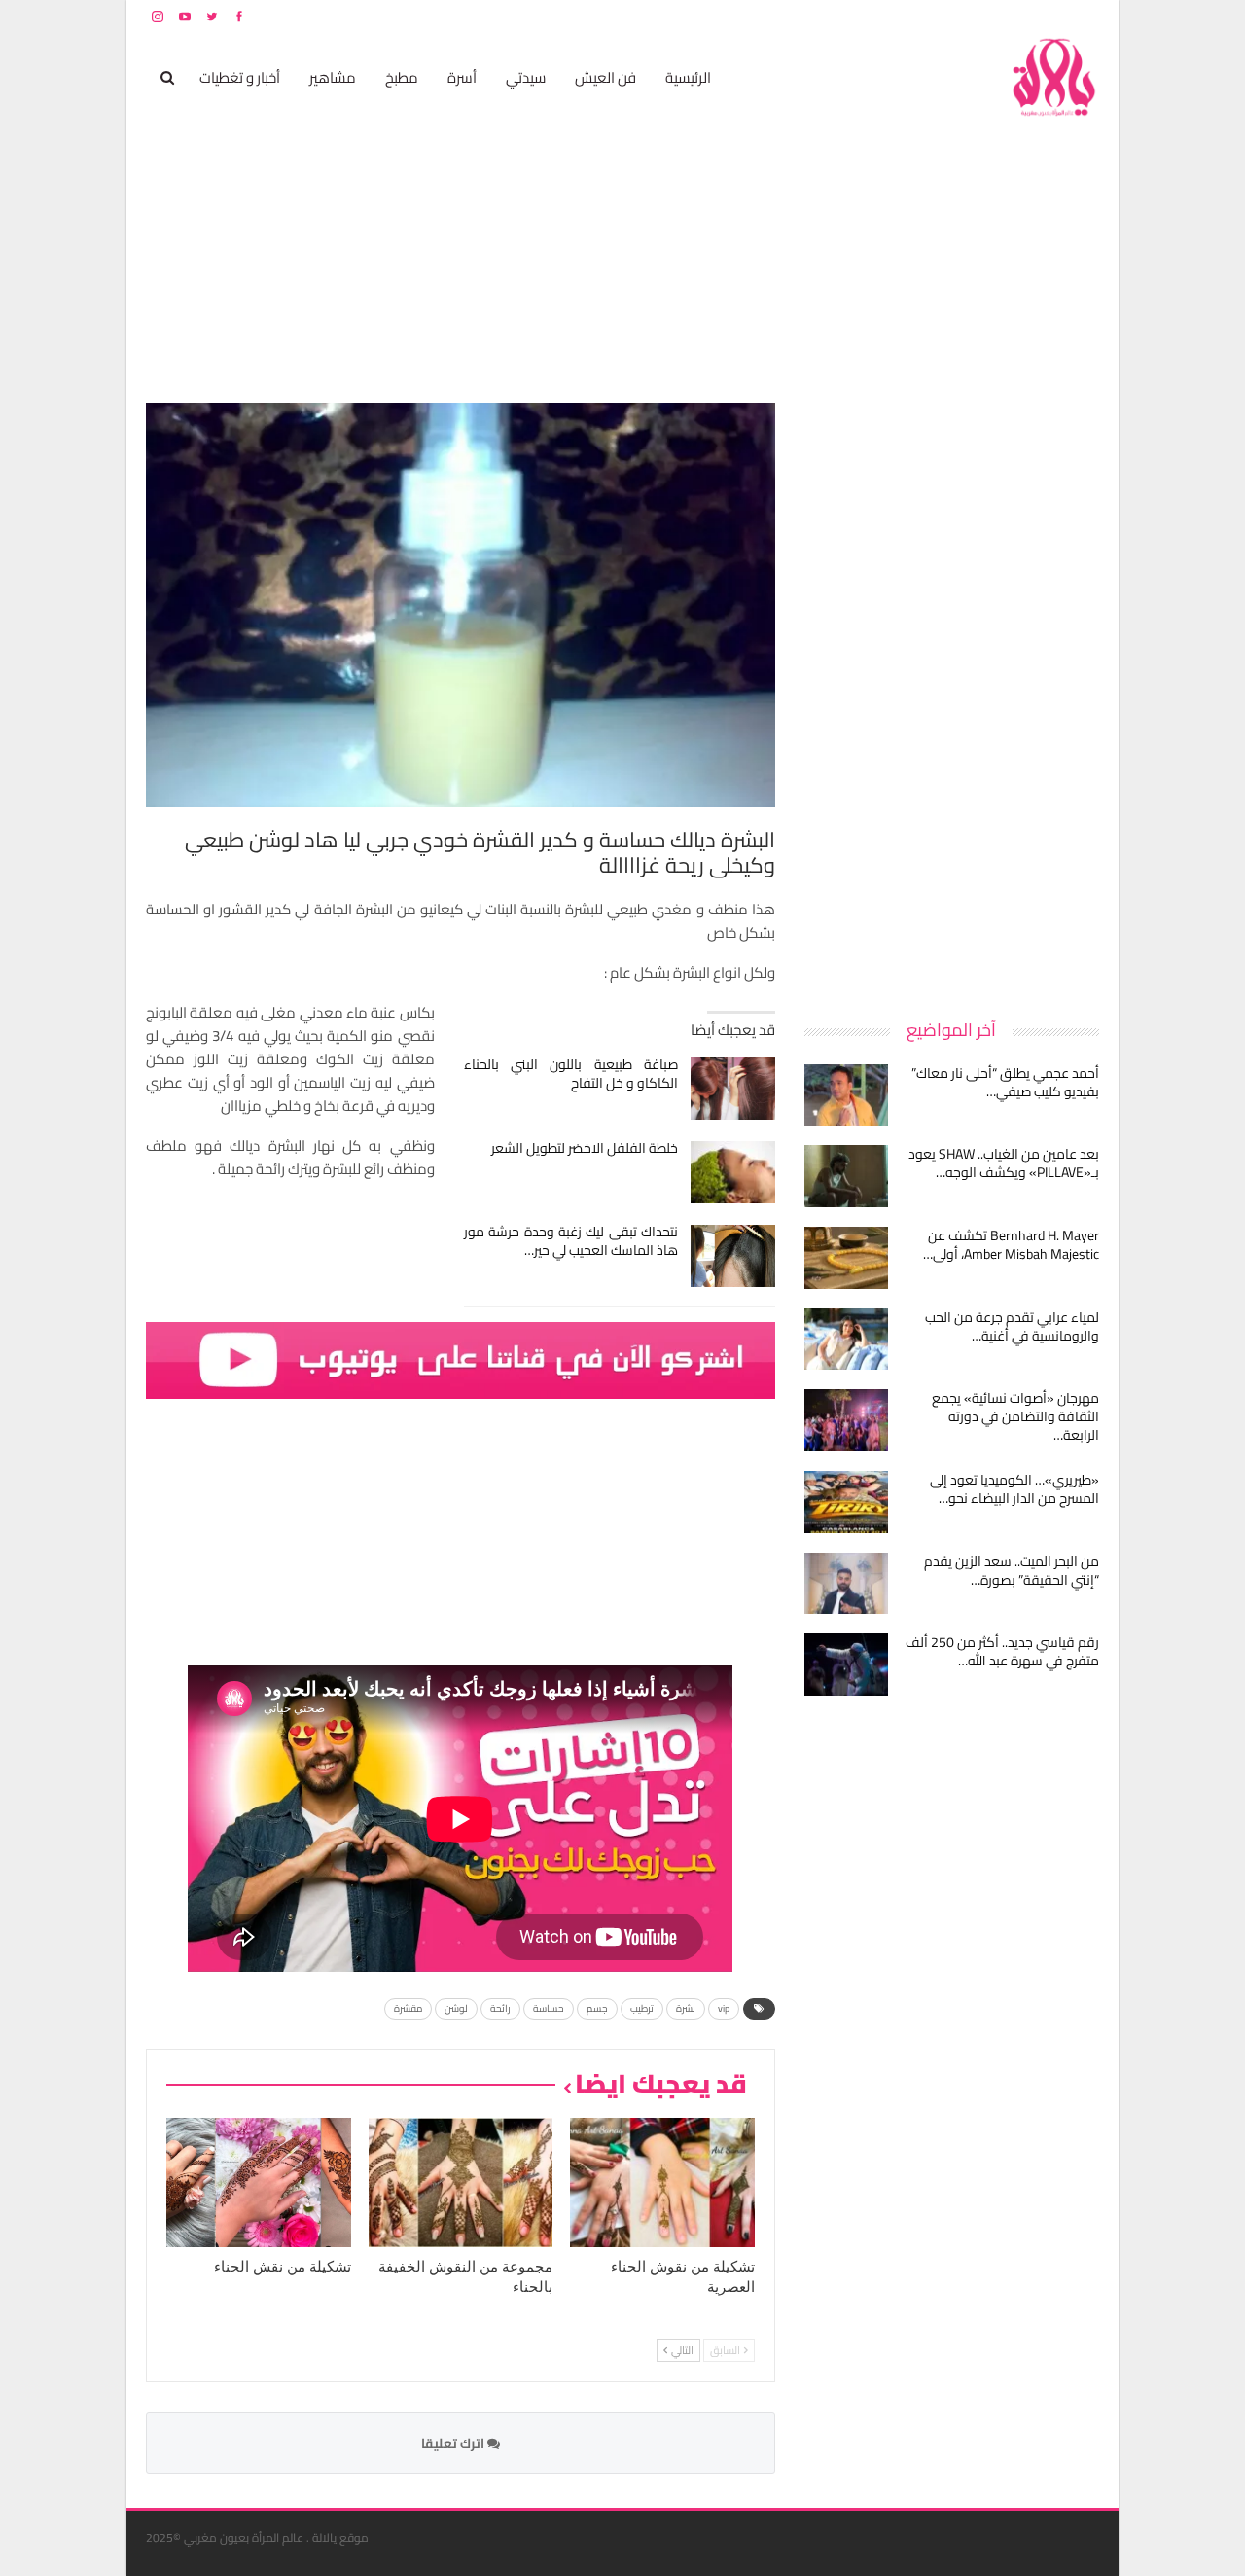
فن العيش (605, 77)
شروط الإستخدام (912, 16)
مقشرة (408, 2008)
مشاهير (333, 77)
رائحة (500, 2008)
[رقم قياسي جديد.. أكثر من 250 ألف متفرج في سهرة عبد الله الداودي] (846, 1664)
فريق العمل (1030, 16)
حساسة (549, 2008)
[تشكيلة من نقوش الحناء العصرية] (662, 2182)
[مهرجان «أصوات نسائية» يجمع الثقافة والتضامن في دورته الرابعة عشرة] (846, 1420)
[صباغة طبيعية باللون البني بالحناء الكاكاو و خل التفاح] (733, 1089)
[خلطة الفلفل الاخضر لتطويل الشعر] (733, 1172)
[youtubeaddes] (461, 1359)
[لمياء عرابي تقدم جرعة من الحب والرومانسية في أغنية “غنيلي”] (846, 1340)
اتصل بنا (975, 16)
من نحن (1084, 16)
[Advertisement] (953, 695)
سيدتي (526, 77)
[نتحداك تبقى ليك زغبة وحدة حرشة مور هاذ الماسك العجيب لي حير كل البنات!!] (733, 1256)
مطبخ (402, 77)
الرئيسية (688, 77)
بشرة (686, 2008)
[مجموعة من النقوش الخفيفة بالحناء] (461, 2182)
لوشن (456, 2008)
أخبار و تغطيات (240, 77)
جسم (597, 2008)
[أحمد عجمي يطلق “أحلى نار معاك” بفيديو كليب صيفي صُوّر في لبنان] (846, 1095)
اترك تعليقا (454, 2443)
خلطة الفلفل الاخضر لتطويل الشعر (585, 1148)
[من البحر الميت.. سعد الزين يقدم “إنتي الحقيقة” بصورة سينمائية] (846, 1584)
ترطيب (642, 2008)
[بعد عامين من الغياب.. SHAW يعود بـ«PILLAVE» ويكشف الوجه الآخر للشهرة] (846, 1176)
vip (724, 2008)
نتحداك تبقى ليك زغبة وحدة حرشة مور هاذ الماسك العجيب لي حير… (571, 1241)
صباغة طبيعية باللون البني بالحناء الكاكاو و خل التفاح (571, 1073)
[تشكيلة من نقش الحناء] (259, 2182)
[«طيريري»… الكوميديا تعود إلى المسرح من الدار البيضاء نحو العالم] (846, 1502)
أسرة (462, 77)
